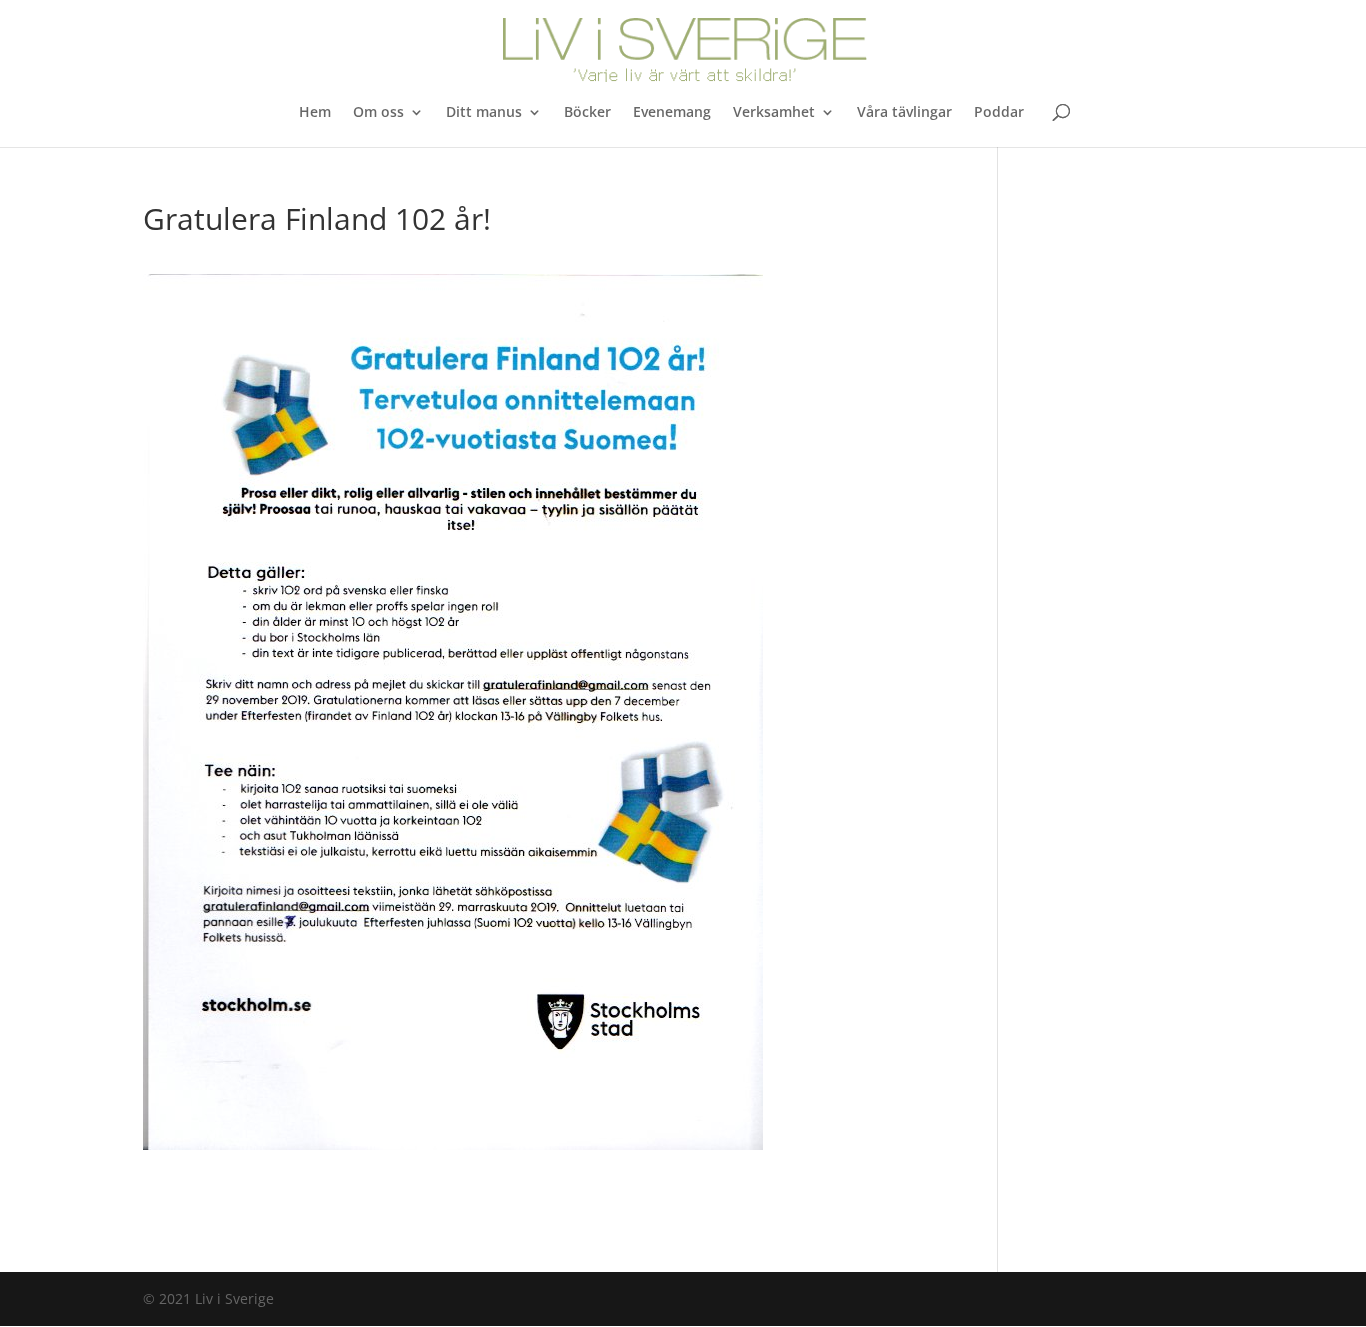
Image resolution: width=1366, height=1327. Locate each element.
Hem (315, 113)
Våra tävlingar (904, 113)
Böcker (587, 113)
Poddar (999, 113)
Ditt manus (484, 113)
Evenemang (672, 113)
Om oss (378, 113)
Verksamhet (774, 113)
